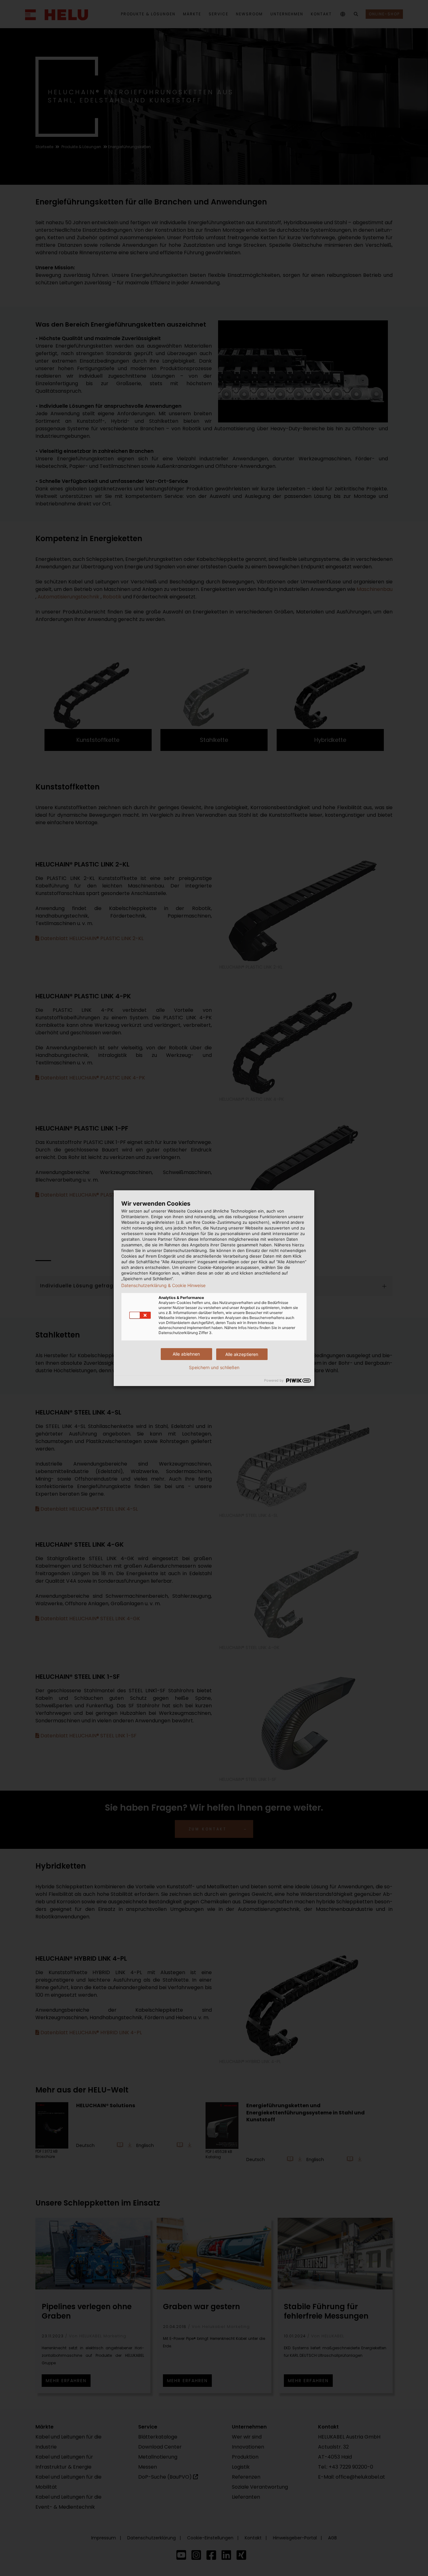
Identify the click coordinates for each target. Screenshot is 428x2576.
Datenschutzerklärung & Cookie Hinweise (163, 1285)
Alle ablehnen (186, 1354)
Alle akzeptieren (242, 1354)
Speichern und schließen (214, 1368)
